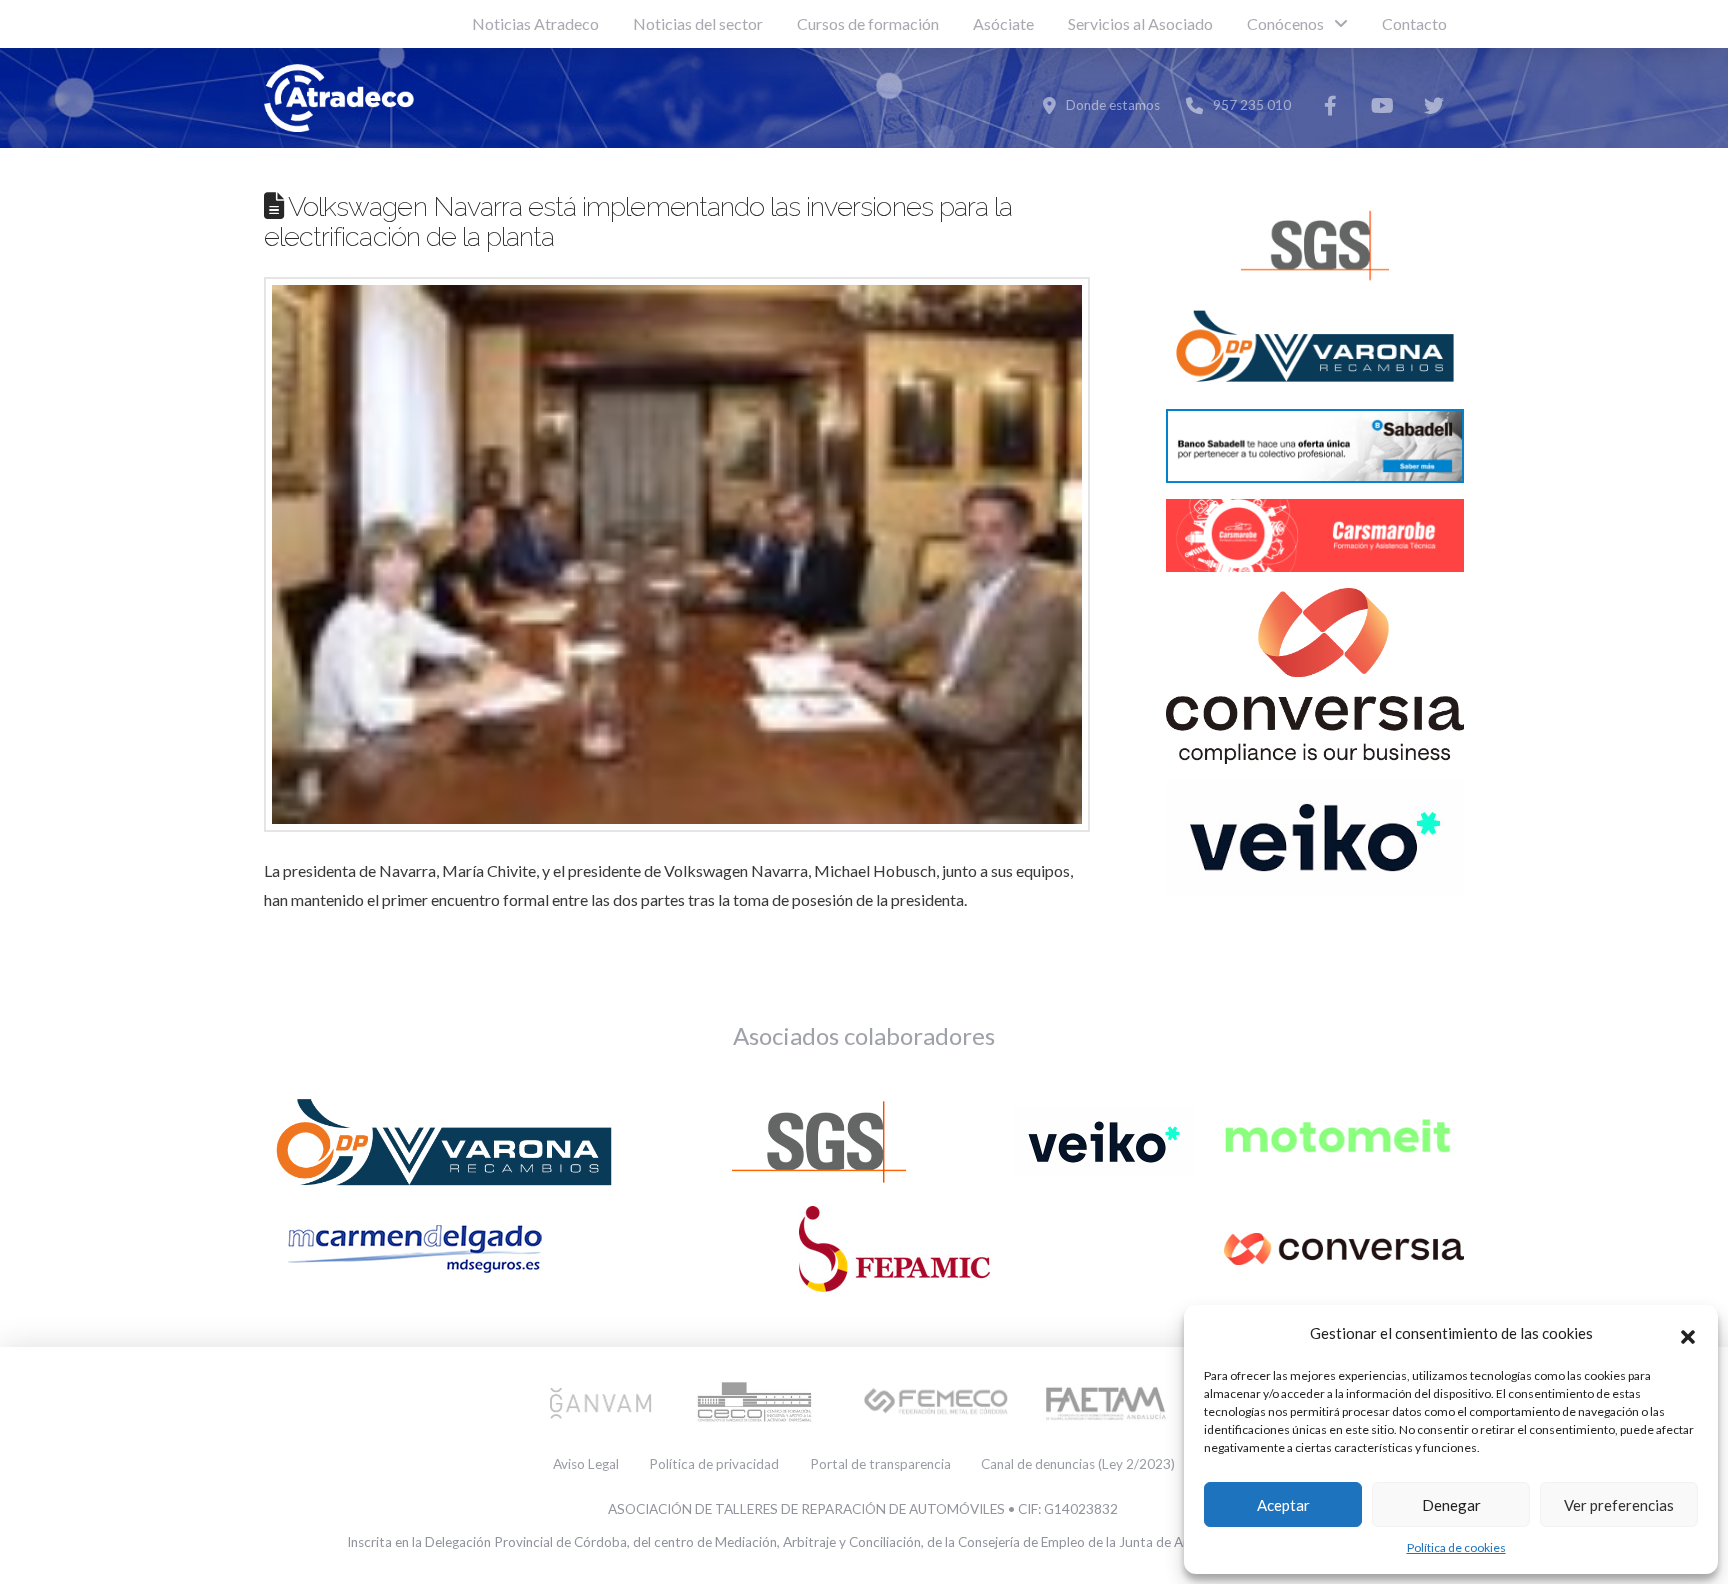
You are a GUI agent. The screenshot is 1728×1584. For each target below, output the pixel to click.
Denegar (1451, 1505)
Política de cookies (1456, 1547)
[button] (1688, 1334)
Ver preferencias (1619, 1505)
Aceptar (1283, 1505)
